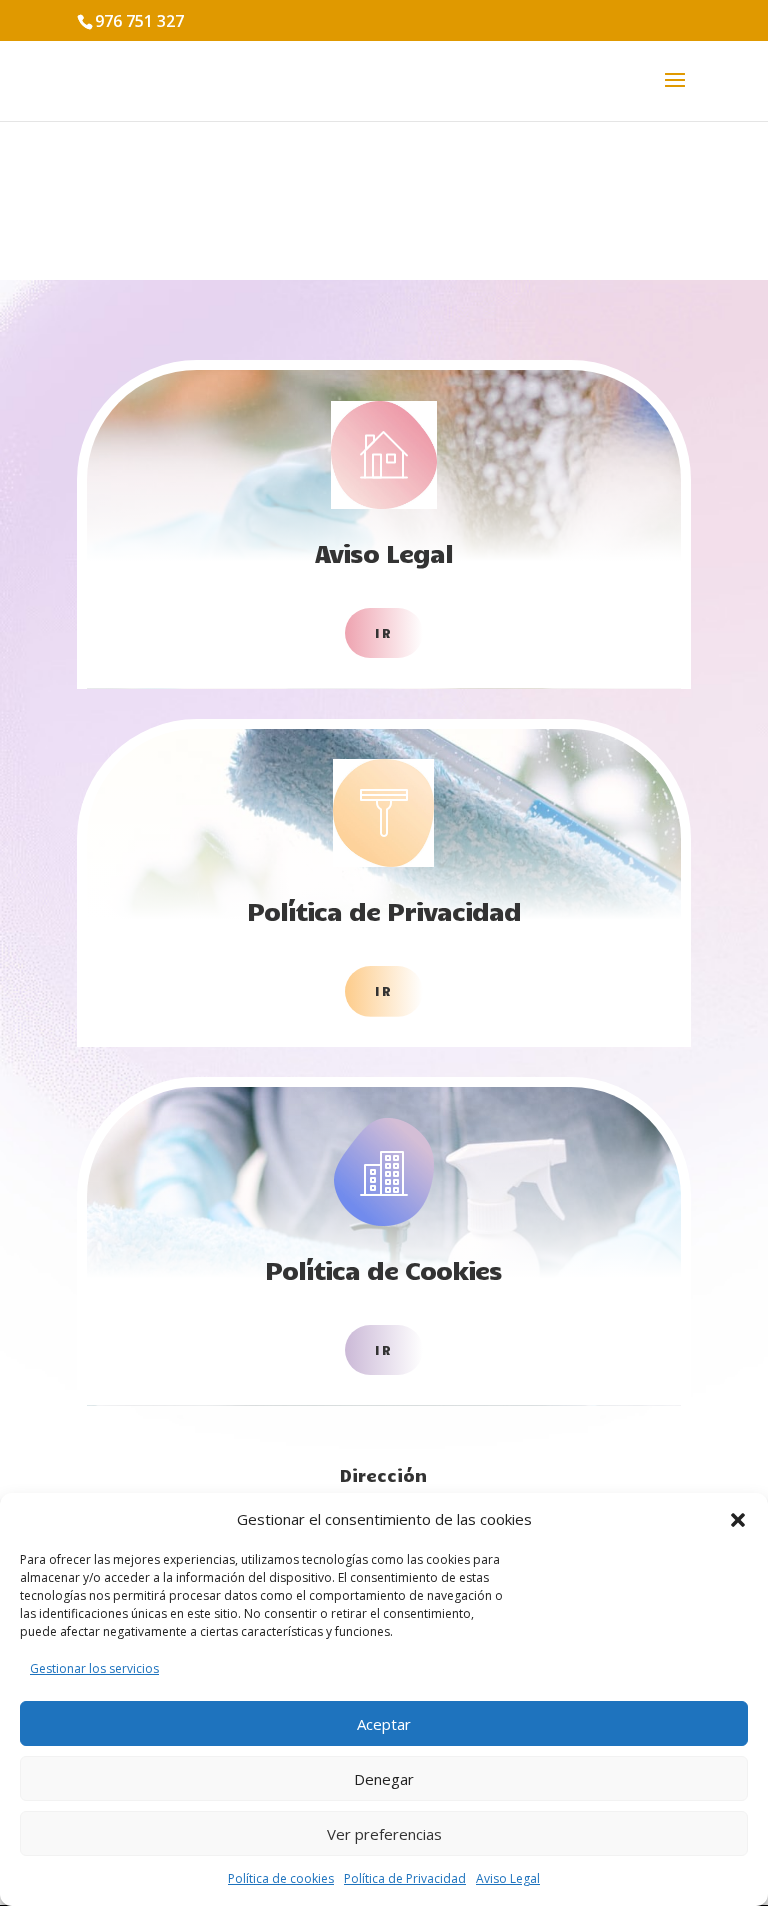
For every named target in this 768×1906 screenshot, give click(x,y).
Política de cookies (281, 1878)
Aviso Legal (508, 1878)
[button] (738, 1520)
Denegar (384, 1779)
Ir (384, 633)
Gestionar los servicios (94, 1668)
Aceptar (384, 1724)
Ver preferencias (384, 1834)
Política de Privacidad (405, 1878)
